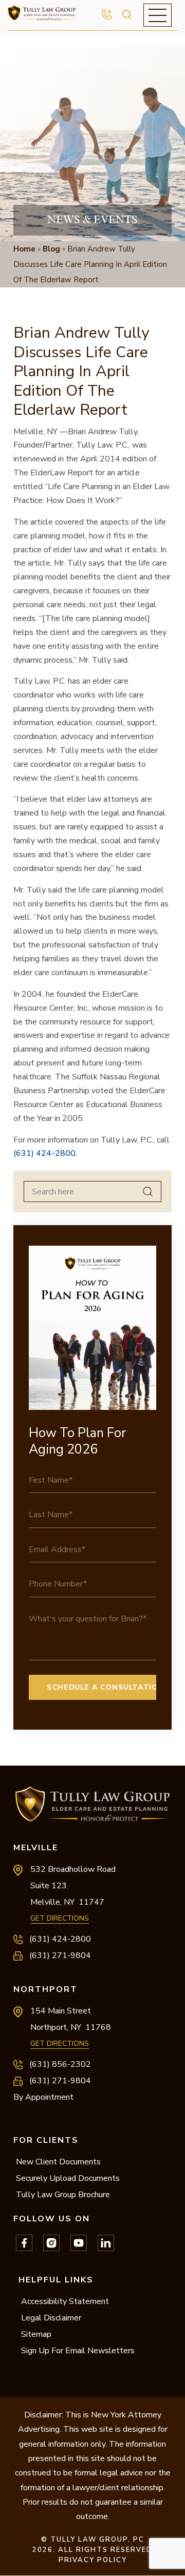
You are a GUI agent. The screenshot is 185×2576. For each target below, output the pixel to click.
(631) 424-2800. (45, 1153)
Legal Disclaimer (51, 2318)
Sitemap (36, 2334)
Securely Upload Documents (68, 2178)
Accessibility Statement (65, 2301)
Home (24, 249)
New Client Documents (58, 2162)
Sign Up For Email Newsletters (78, 2351)
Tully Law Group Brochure (63, 2195)
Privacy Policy (93, 2560)
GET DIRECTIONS (60, 1918)
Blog (51, 249)
